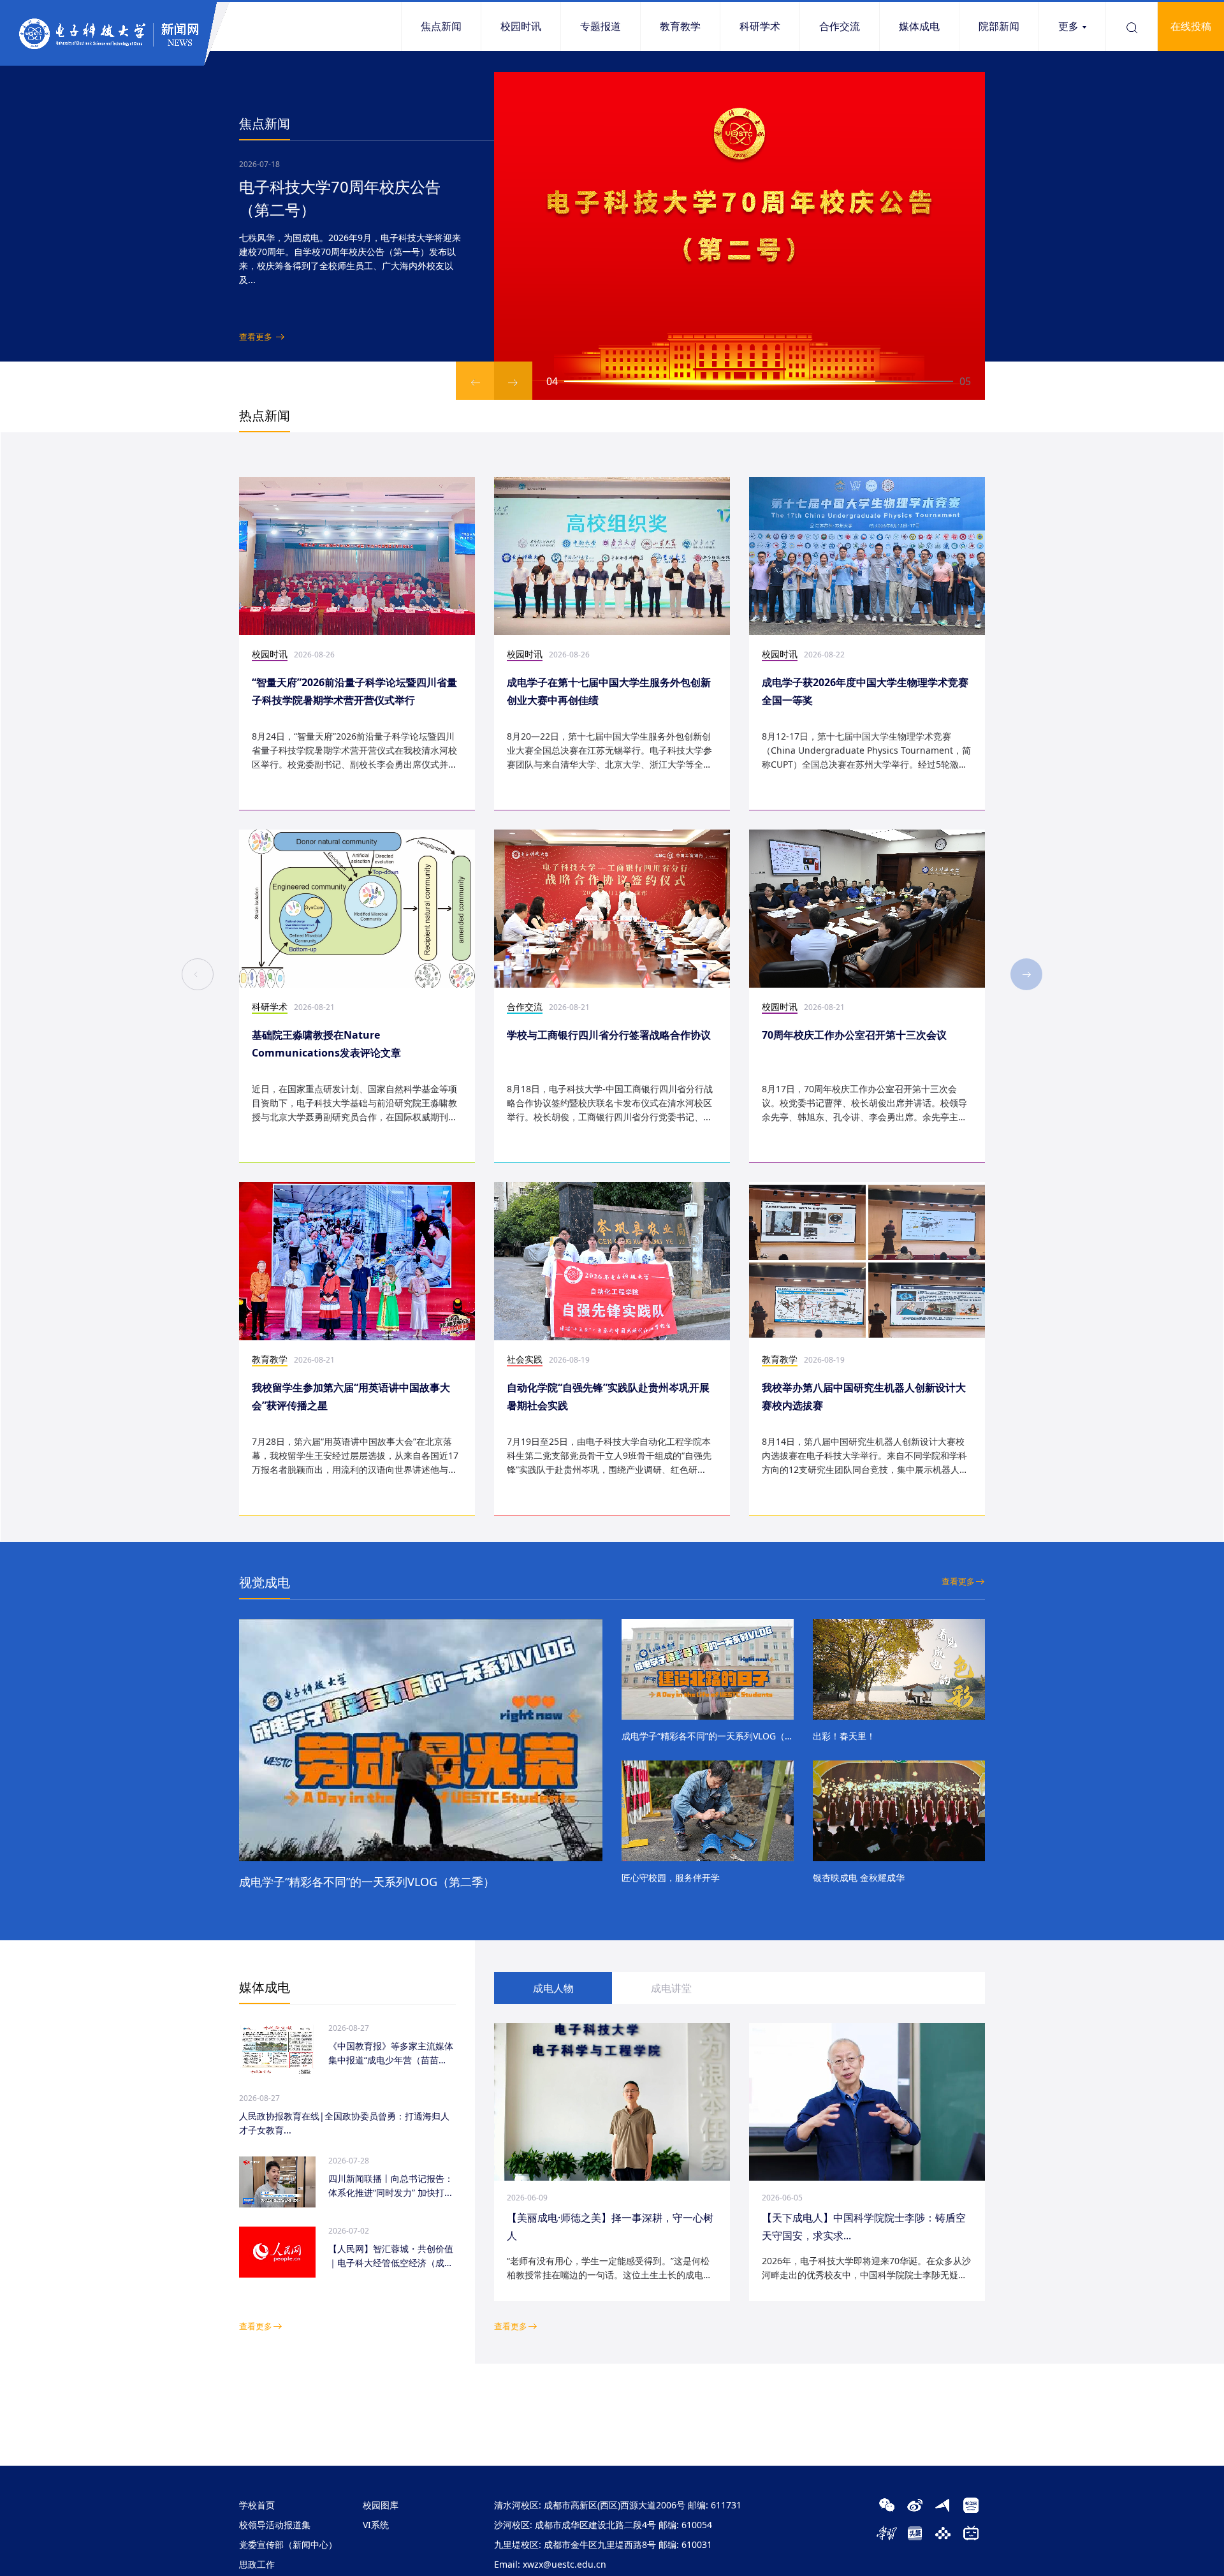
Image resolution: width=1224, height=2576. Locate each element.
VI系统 (376, 2525)
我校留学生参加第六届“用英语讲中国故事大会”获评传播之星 (351, 1396)
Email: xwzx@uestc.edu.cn (550, 2564)
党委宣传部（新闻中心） (288, 2544)
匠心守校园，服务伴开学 (671, 1877)
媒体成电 (919, 26)
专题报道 (601, 26)
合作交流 (840, 26)
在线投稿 (1191, 26)
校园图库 (381, 2505)
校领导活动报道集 (275, 2525)
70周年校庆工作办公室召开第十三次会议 (854, 1035)
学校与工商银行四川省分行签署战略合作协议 (609, 1035)
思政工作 (257, 2564)
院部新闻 (999, 26)
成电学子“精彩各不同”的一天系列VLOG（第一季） (708, 1736)
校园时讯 (521, 26)
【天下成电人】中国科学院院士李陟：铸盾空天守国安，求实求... (864, 2227)
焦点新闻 (441, 26)
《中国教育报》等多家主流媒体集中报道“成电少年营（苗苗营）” (391, 2053)
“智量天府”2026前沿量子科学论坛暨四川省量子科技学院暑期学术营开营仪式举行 (354, 691)
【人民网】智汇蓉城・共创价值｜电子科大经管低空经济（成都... (391, 2256)
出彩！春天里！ (844, 1736)
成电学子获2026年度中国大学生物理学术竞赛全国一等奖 (865, 691)
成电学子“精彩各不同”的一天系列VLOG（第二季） (367, 1882)
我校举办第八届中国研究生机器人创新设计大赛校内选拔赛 (864, 1396)
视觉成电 (265, 1582)
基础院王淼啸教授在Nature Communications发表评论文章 (326, 1044)
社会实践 (525, 1359)
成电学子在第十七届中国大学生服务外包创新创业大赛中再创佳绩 (609, 691)
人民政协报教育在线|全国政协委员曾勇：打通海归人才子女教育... (344, 2123)
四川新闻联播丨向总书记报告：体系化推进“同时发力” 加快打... (391, 2185)
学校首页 (257, 2505)
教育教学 (680, 26)
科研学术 (760, 26)
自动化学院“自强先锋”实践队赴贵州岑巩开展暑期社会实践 (608, 1396)
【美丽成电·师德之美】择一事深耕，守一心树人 (610, 2227)
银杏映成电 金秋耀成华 (859, 1877)
